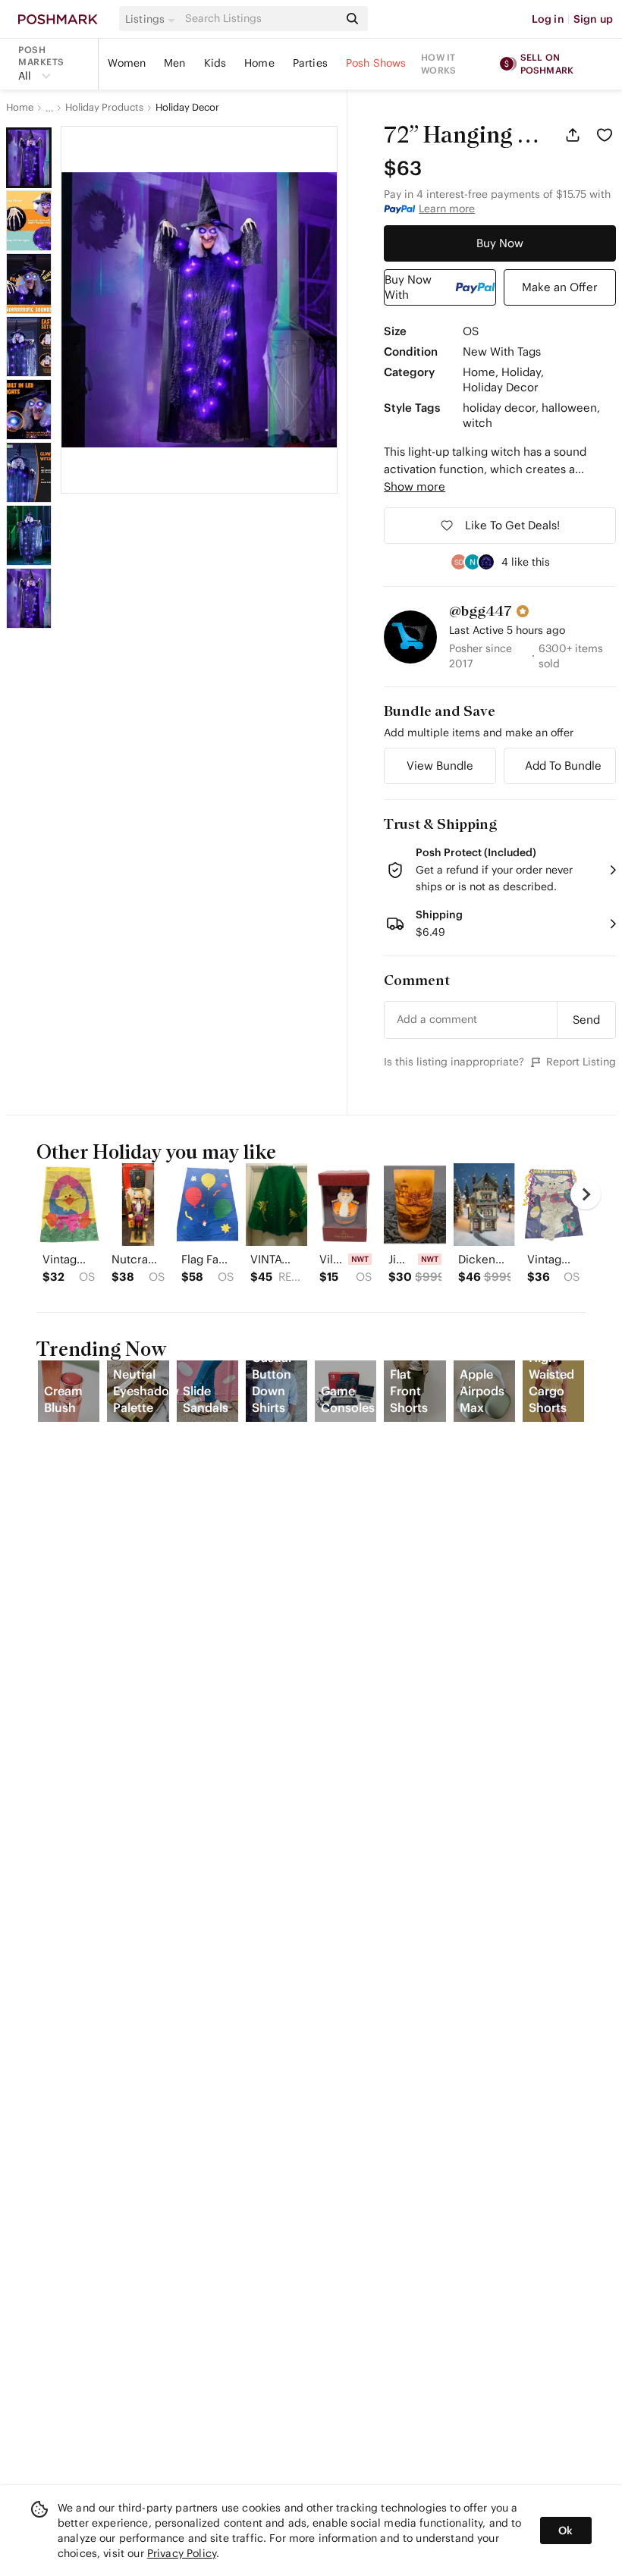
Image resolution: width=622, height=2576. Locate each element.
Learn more (447, 209)
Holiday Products (104, 108)
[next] (586, 1194)
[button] (152, 19)
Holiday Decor (187, 108)
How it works (438, 64)
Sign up (593, 19)
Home (259, 63)
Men (174, 63)
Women (127, 63)
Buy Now (500, 243)
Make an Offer (560, 287)
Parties (310, 63)
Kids (215, 63)
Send (586, 1020)
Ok (565, 2531)
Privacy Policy (182, 2553)
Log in (548, 19)
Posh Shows (376, 63)
